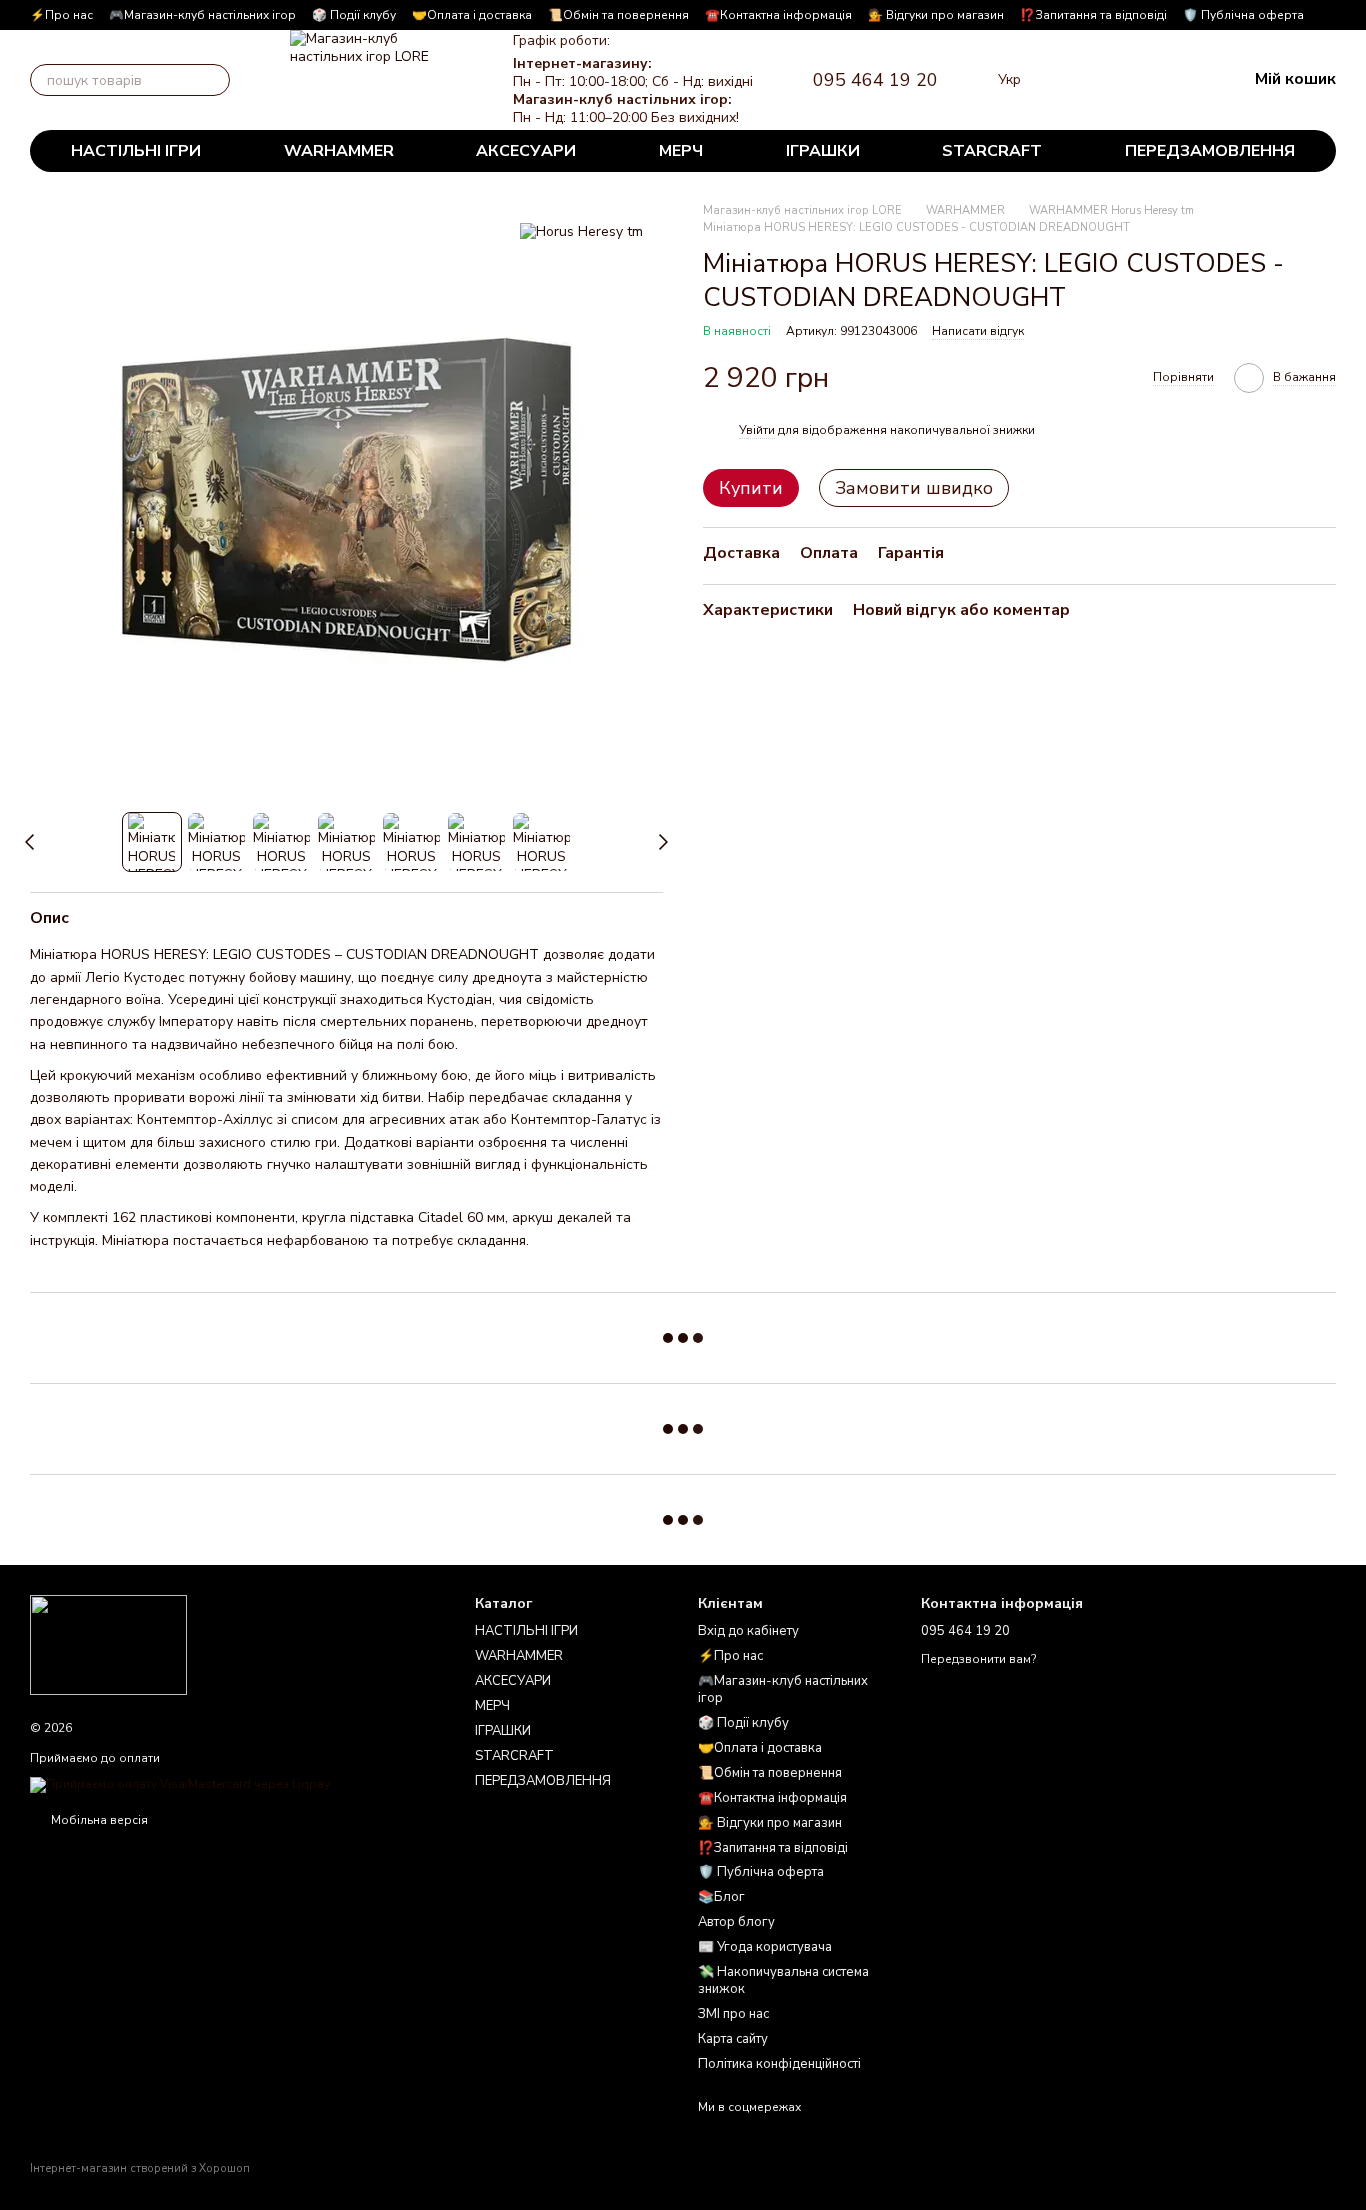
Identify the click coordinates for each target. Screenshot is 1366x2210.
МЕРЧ (681, 151)
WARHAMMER (339, 151)
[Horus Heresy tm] (581, 231)
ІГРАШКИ (823, 151)
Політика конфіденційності (779, 2064)
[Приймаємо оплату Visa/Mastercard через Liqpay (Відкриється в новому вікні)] (180, 1784)
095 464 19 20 (875, 80)
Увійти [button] (757, 430)
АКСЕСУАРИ (526, 151)
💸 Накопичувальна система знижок (783, 1980)
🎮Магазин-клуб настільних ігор (202, 15)
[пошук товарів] (214, 80)
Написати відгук (978, 332)
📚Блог (721, 1897)
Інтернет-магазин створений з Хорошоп (140, 2169)
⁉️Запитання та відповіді (1093, 15)
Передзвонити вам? (978, 1659)
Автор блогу (736, 1922)
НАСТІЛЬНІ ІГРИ (136, 151)
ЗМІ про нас (733, 2014)
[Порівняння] (1075, 80)
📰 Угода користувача (765, 1947)
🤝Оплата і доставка (472, 15)
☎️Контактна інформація (778, 15)
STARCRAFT (992, 151)
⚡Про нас (61, 15)
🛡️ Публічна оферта (1243, 15)
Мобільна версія (98, 1820)
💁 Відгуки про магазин (936, 15)
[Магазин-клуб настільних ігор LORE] (108, 1644)
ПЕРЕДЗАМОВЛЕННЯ (1210, 151)
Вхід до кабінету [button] (748, 1631)
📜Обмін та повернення (618, 15)
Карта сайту (733, 2039)
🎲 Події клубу (354, 15)
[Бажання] (1127, 80)
